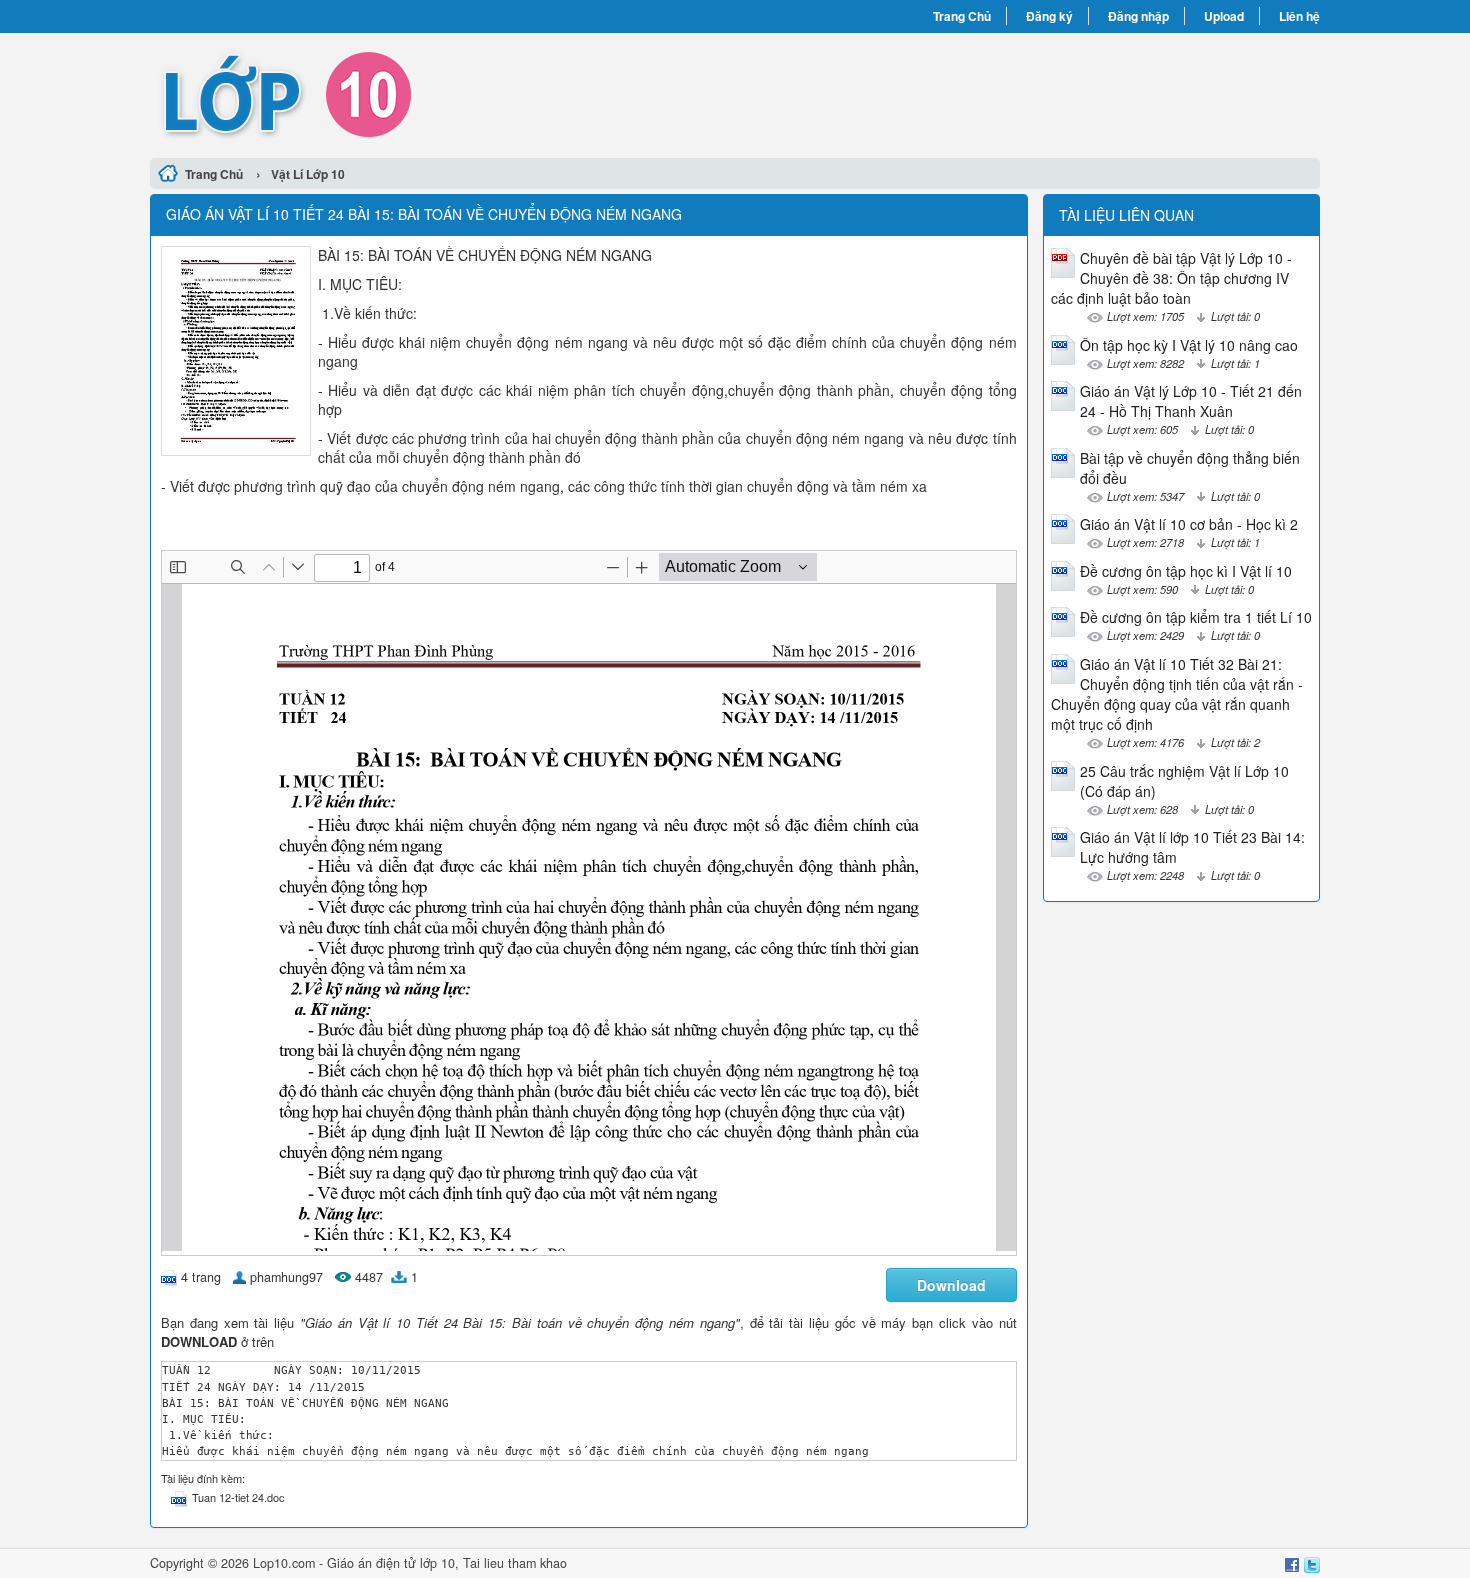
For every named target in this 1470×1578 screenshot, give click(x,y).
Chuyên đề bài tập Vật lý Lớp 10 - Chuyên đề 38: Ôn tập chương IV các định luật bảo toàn (1171, 278)
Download (951, 1285)
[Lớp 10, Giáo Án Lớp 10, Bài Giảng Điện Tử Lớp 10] (442, 93)
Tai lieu (483, 1563)
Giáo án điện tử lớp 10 (391, 1563)
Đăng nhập (1138, 16)
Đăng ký (1049, 16)
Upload (1224, 16)
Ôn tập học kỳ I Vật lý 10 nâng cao (1189, 345)
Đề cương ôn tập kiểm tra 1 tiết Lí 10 (1196, 617)
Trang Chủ (962, 16)
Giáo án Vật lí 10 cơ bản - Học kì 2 (1189, 524)
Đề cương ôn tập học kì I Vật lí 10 (1186, 571)
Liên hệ (1299, 16)
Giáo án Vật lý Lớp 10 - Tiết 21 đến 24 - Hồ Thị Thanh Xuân (1191, 401)
